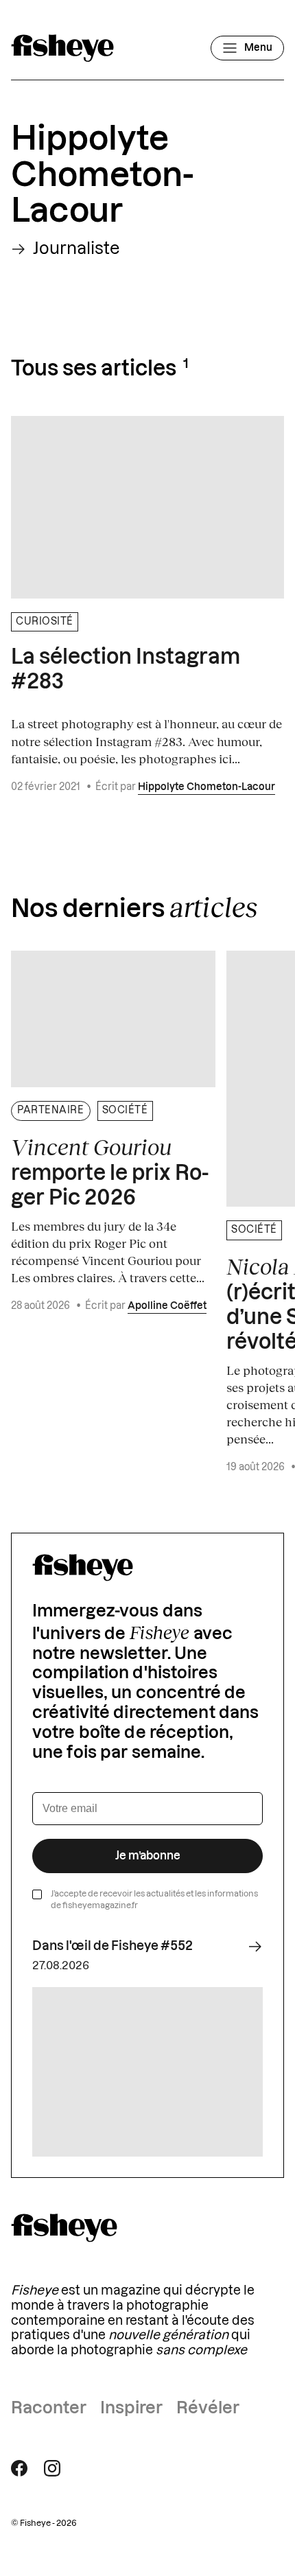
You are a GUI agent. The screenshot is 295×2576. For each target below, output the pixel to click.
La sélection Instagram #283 (126, 670)
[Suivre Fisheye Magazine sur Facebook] (19, 2468)
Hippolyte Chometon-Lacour (206, 787)
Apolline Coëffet (167, 1306)
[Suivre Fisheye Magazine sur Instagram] (52, 2468)
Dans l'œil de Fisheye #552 (113, 1946)
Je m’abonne (148, 1856)
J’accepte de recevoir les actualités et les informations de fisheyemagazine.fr (154, 1900)
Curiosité (45, 622)
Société (125, 1111)
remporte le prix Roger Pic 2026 (110, 1172)
